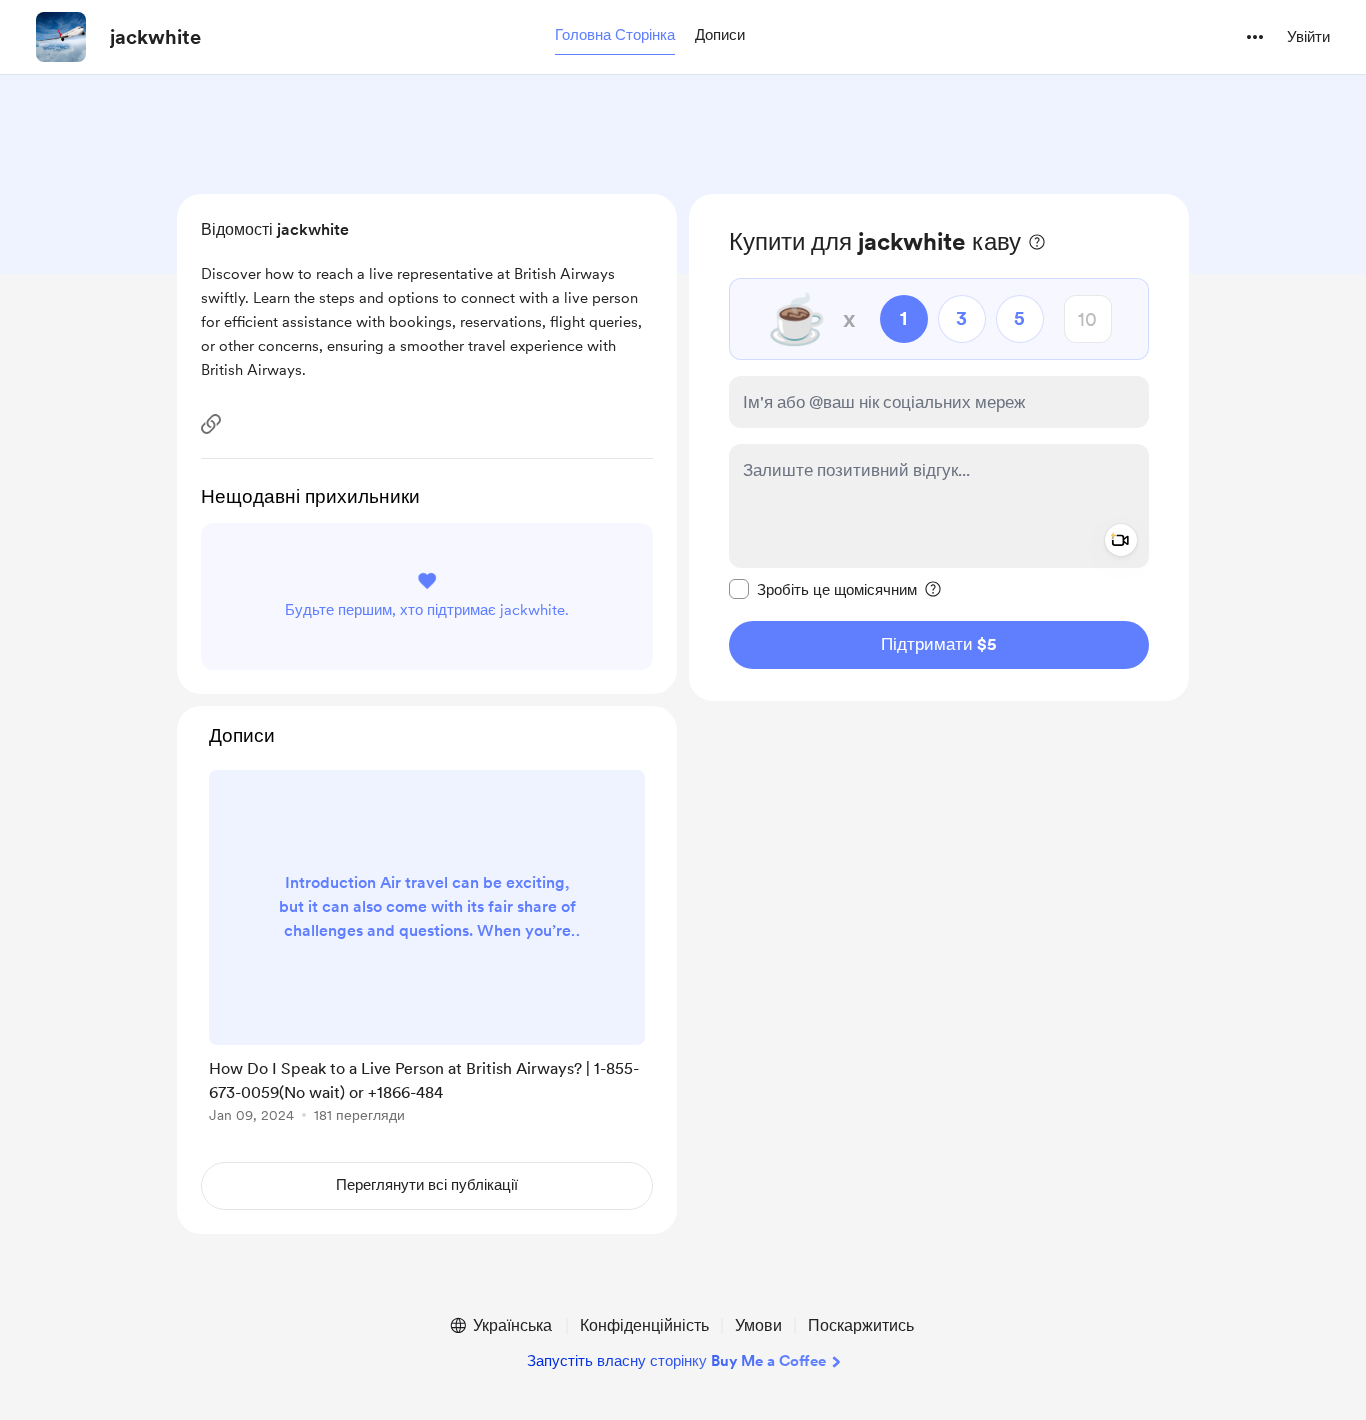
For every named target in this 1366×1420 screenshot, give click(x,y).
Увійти (1308, 37)
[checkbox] (823, 589)
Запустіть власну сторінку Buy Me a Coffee (676, 1361)
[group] (427, 950)
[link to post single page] (427, 950)
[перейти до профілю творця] (61, 37)
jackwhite (155, 37)
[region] (939, 447)
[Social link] (211, 424)
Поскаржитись (861, 1325)
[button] (615, 36)
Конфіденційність (644, 1325)
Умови (758, 1325)
